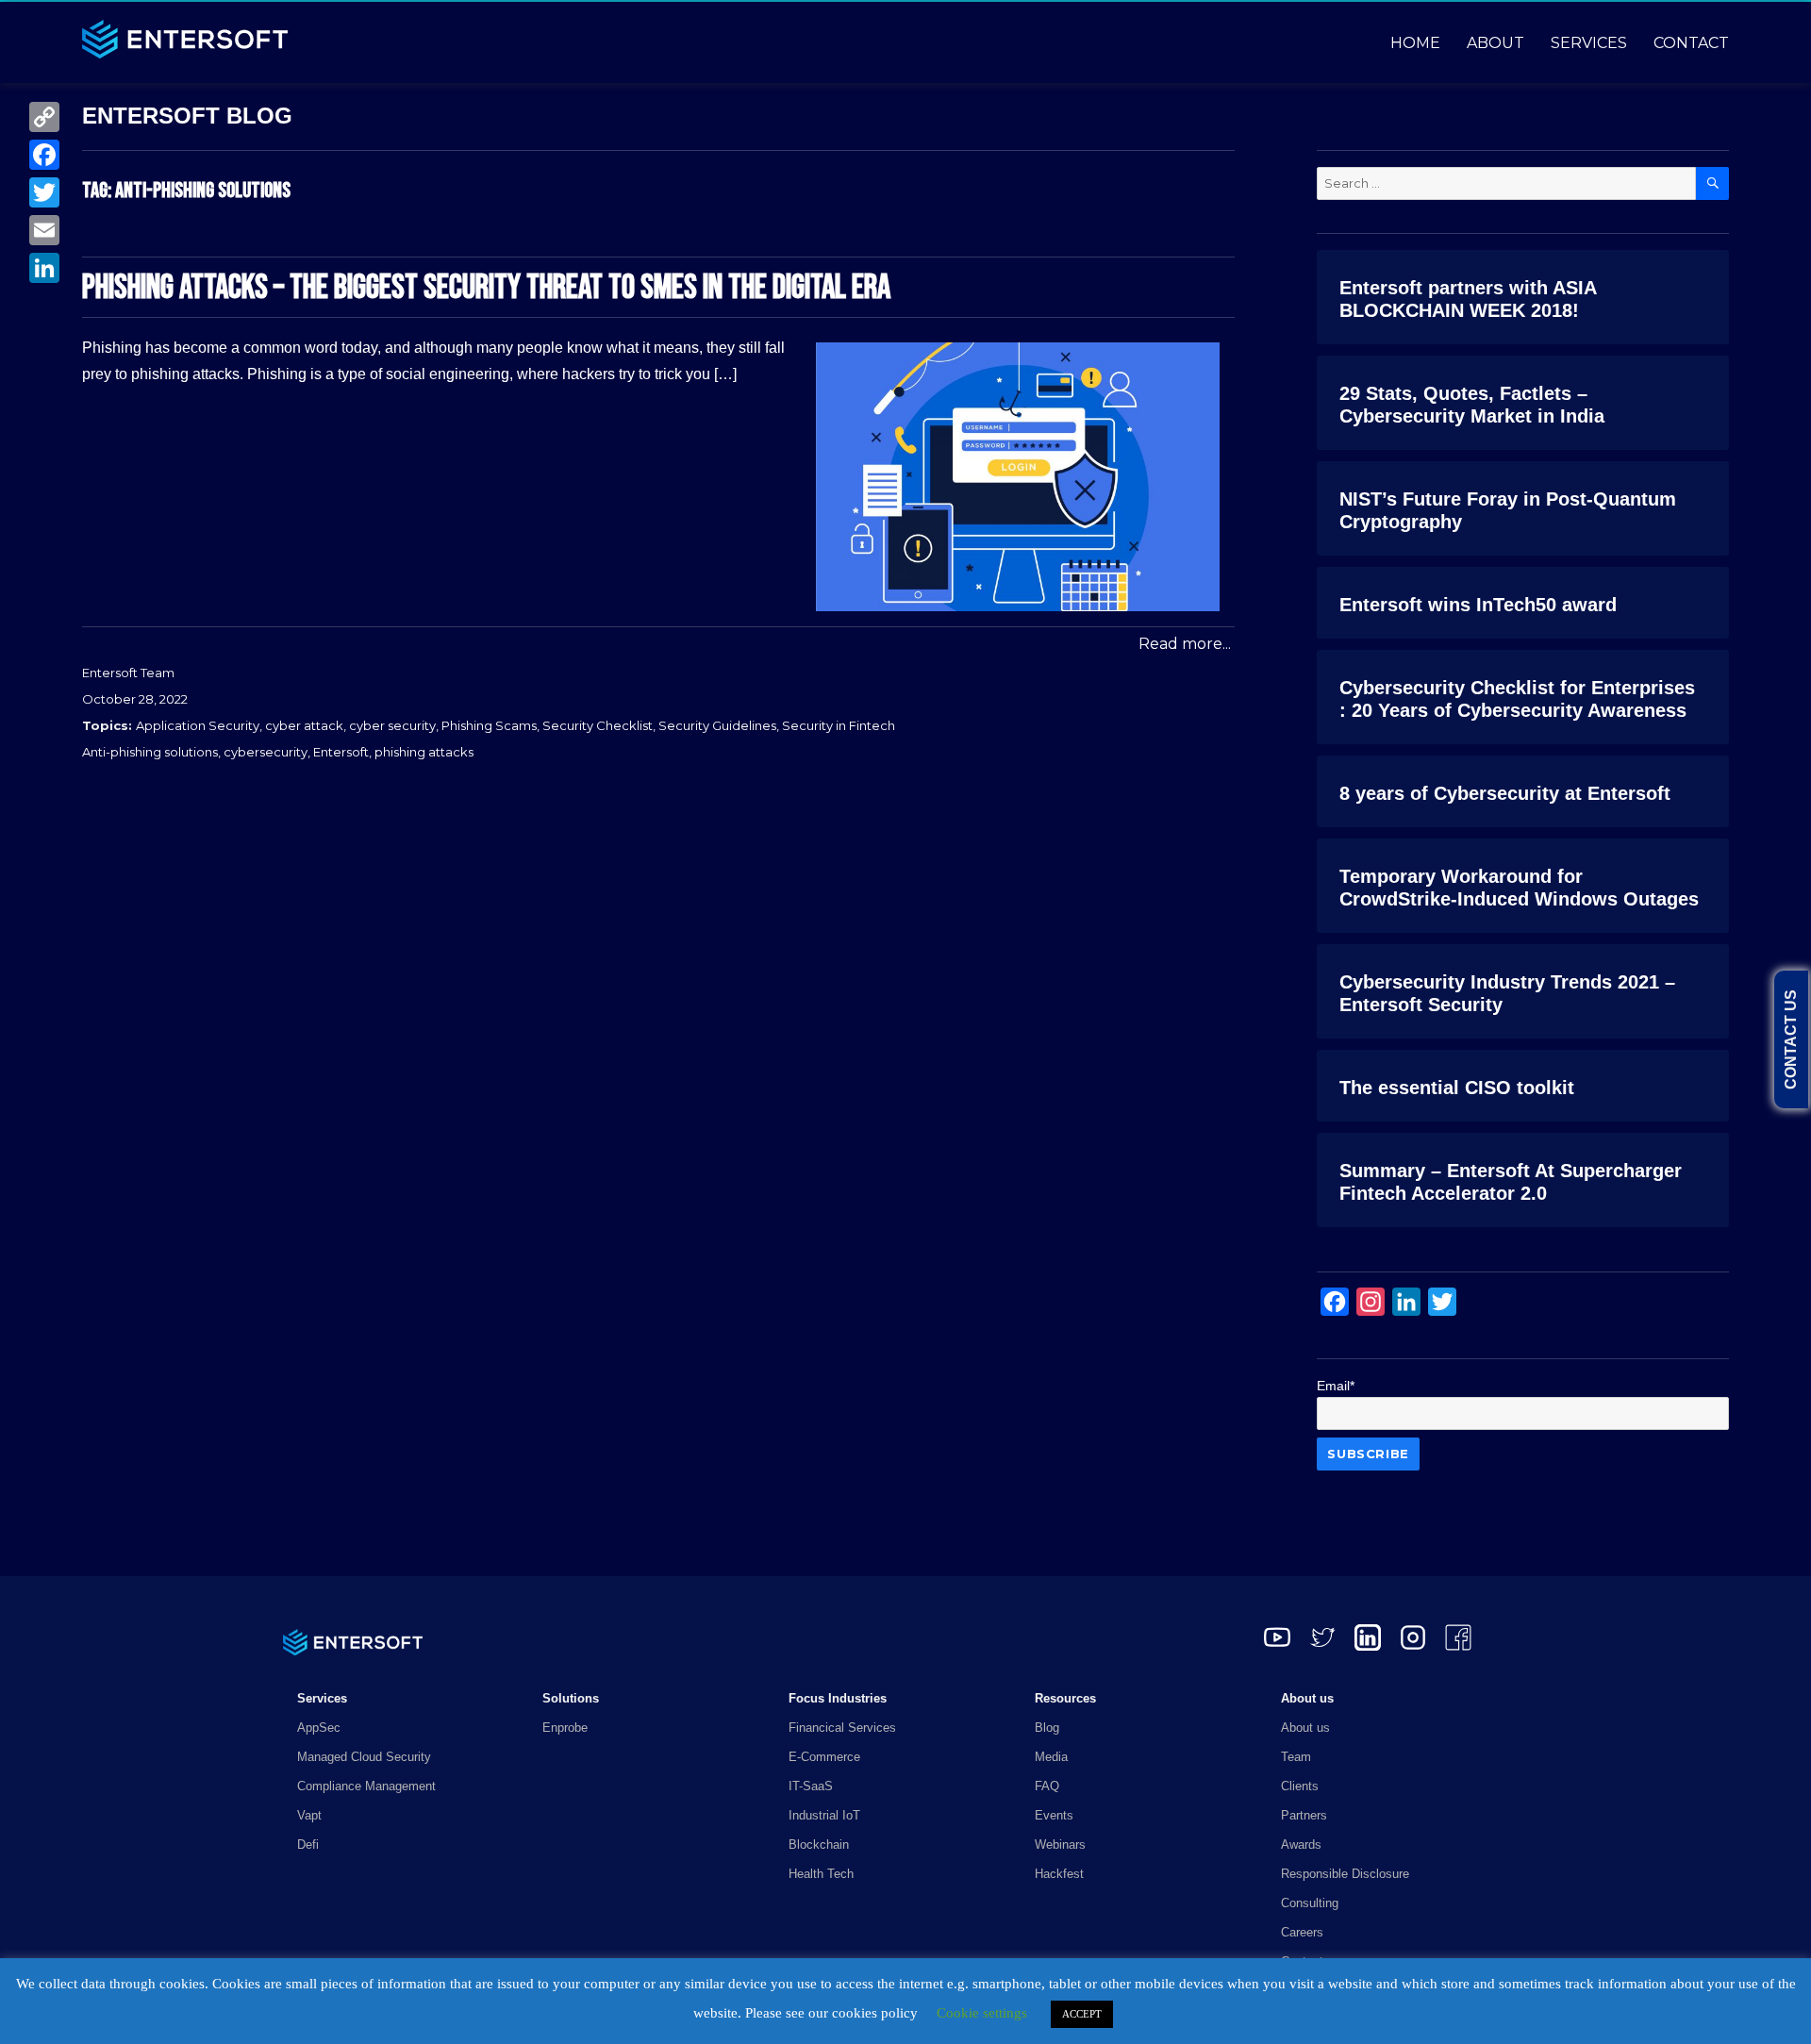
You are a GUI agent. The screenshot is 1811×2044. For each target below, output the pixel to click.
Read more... (1185, 644)
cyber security (392, 725)
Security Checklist (598, 725)
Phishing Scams (489, 725)
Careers (1302, 1932)
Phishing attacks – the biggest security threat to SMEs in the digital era (486, 288)
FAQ (1047, 1786)
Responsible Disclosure (1345, 1874)
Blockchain (819, 1845)
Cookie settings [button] (982, 2013)
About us (1305, 1728)
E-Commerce (824, 1757)
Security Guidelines (717, 725)
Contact (1691, 43)
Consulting (1310, 1903)
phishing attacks (424, 752)
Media (1051, 1757)
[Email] (44, 230)
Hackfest (1059, 1874)
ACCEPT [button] (1082, 2014)
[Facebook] (44, 155)
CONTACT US (1791, 1039)
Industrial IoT (824, 1815)
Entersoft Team (128, 673)
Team (1296, 1757)
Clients (1300, 1786)
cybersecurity (266, 752)
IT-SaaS (811, 1786)
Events (1054, 1815)
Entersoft (341, 752)
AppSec (319, 1728)
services (1589, 43)
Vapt (309, 1815)
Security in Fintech (839, 725)
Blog (1047, 1728)
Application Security (198, 725)
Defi (308, 1845)
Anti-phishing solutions (150, 752)
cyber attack (304, 725)
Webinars (1060, 1845)
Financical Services (842, 1728)
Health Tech (821, 1874)
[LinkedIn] (44, 268)
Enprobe (565, 1728)
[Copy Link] (44, 117)
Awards (1301, 1845)
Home (1415, 43)
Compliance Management (366, 1786)
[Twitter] (44, 192)
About (1495, 43)
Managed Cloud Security (364, 1757)
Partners (1304, 1815)
